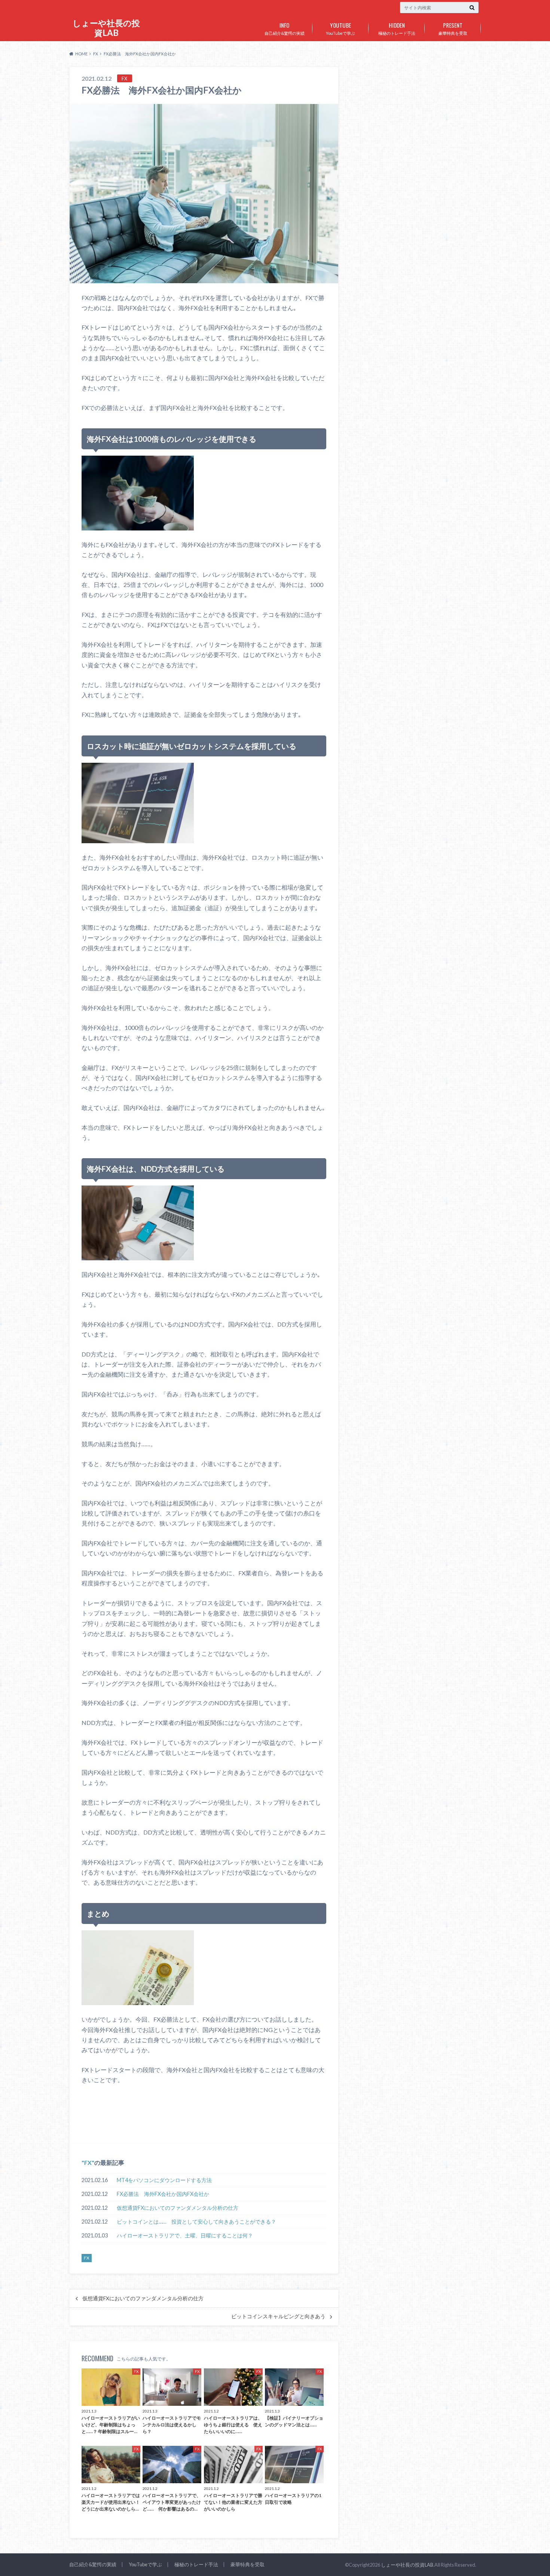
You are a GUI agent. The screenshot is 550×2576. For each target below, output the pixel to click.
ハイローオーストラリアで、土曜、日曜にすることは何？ (185, 2235)
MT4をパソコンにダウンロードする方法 (164, 2180)
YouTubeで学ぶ (340, 28)
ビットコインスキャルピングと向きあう (278, 2316)
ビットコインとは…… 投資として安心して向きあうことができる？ (196, 2222)
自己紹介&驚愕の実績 (285, 28)
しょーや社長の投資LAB (106, 28)
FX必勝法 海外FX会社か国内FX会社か (163, 2194)
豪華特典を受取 (453, 28)
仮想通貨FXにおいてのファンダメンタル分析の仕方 (178, 2208)
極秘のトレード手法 (397, 28)
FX (88, 2162)
